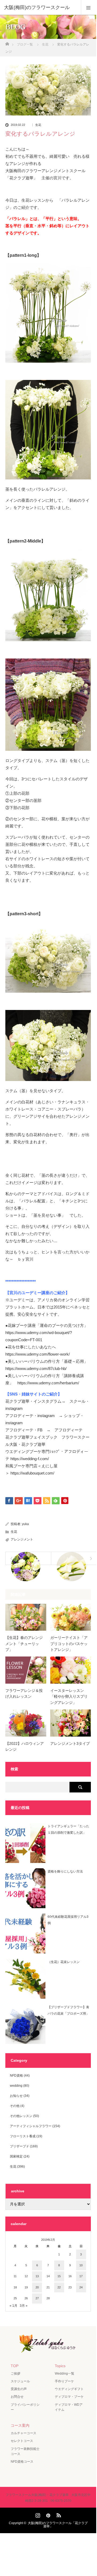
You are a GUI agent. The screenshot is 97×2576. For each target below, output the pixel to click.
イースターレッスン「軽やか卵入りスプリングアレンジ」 (69, 1697)
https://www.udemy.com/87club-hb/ (36, 1368)
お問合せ (17, 2397)
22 (59, 2287)
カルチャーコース (24, 2433)
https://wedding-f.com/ (30, 1459)
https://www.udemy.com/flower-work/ (38, 1354)
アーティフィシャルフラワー (31, 2126)
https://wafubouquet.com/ (32, 1473)
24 (81, 2287)
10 (81, 2265)
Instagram (37, 2514)
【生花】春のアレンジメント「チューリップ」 (24, 1644)
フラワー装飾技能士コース (25, 2451)
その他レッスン (21, 2116)
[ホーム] (7, 42)
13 (37, 2276)
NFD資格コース (22, 2462)
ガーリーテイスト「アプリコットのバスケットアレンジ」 (69, 1644)
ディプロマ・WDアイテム (69, 2407)
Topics (60, 2366)
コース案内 (20, 2425)
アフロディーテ (69, 1430)
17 (81, 2276)
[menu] (89, 7)
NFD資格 (16, 2076)
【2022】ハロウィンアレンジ (25, 1746)
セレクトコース (22, 2441)
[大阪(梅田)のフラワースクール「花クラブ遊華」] (48, 2349)
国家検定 (16, 2156)
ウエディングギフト (69, 2389)
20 (37, 2287)
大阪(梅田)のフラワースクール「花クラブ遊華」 (58, 2525)
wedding (16, 2086)
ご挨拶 (15, 2374)
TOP (15, 2366)
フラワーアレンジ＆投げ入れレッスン (24, 1693)
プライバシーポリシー (25, 2407)
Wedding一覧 (65, 2374)
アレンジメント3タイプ (70, 1743)
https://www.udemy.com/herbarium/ (48, 1383)
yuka (25, 1524)
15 (59, 2276)
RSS (58, 2514)
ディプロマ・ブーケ (69, 2397)
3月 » (24, 2306)
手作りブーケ (64, 2381)
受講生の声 (19, 2389)
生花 (38, 125)
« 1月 (13, 2306)
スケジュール (20, 2381)
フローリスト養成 (23, 2136)
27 (37, 2298)
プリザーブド (20, 2146)
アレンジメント (22, 1539)
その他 (15, 2106)
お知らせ (16, 2096)
